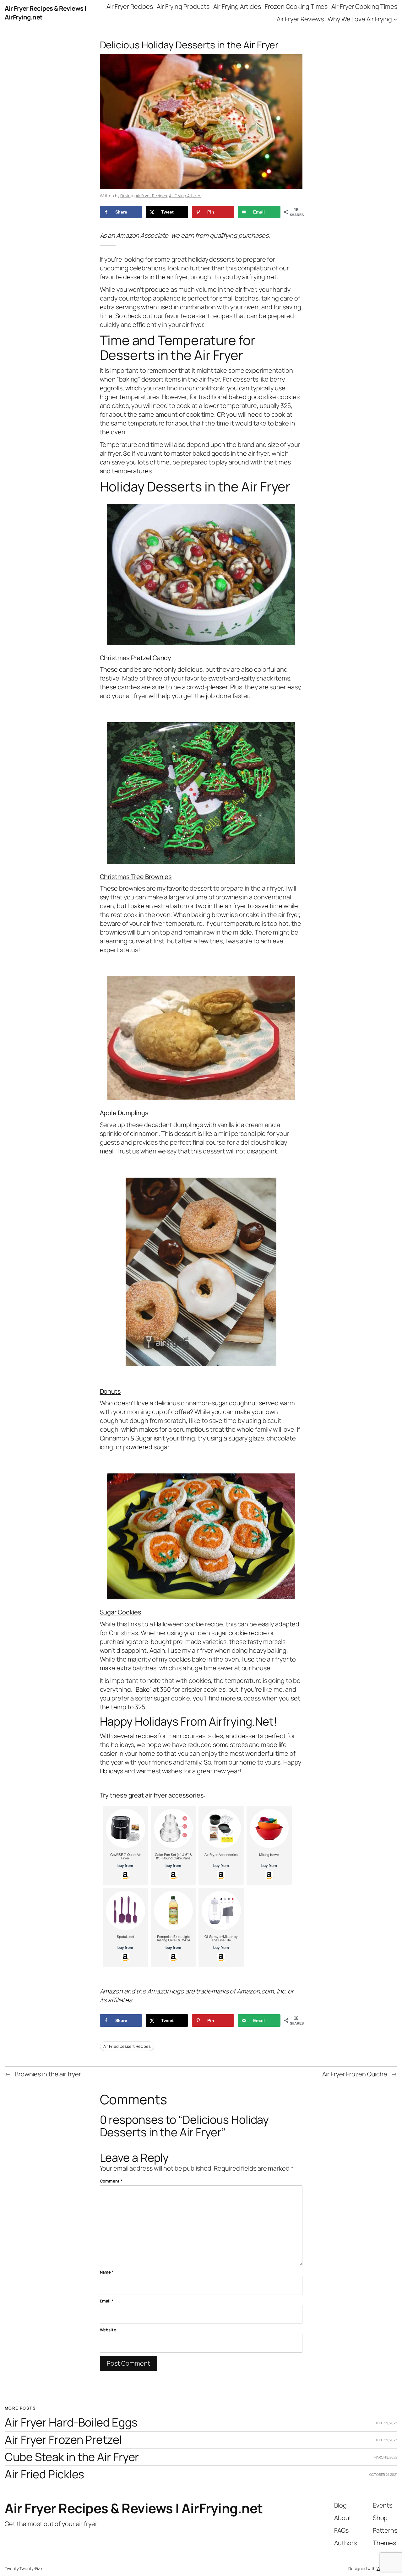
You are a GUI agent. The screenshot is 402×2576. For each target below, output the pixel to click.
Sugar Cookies (121, 1612)
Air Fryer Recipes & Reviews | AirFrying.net (134, 2508)
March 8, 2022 (386, 2457)
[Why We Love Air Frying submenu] (395, 19)
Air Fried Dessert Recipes (127, 2046)
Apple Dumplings (124, 1113)
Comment (111, 2181)
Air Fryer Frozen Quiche (355, 2074)
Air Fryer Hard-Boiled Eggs (71, 2423)
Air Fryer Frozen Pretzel (63, 2440)
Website (108, 2330)
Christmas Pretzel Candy (136, 658)
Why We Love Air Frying (360, 19)
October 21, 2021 (383, 2474)
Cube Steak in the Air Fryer (72, 2457)
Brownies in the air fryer (48, 2074)
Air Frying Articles (185, 196)
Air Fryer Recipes (151, 196)
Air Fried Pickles (44, 2474)
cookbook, (211, 388)
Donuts (110, 1391)
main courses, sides (195, 1736)
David (125, 196)
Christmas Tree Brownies (136, 877)
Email (107, 2301)
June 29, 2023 (386, 2423)
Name (107, 2272)
